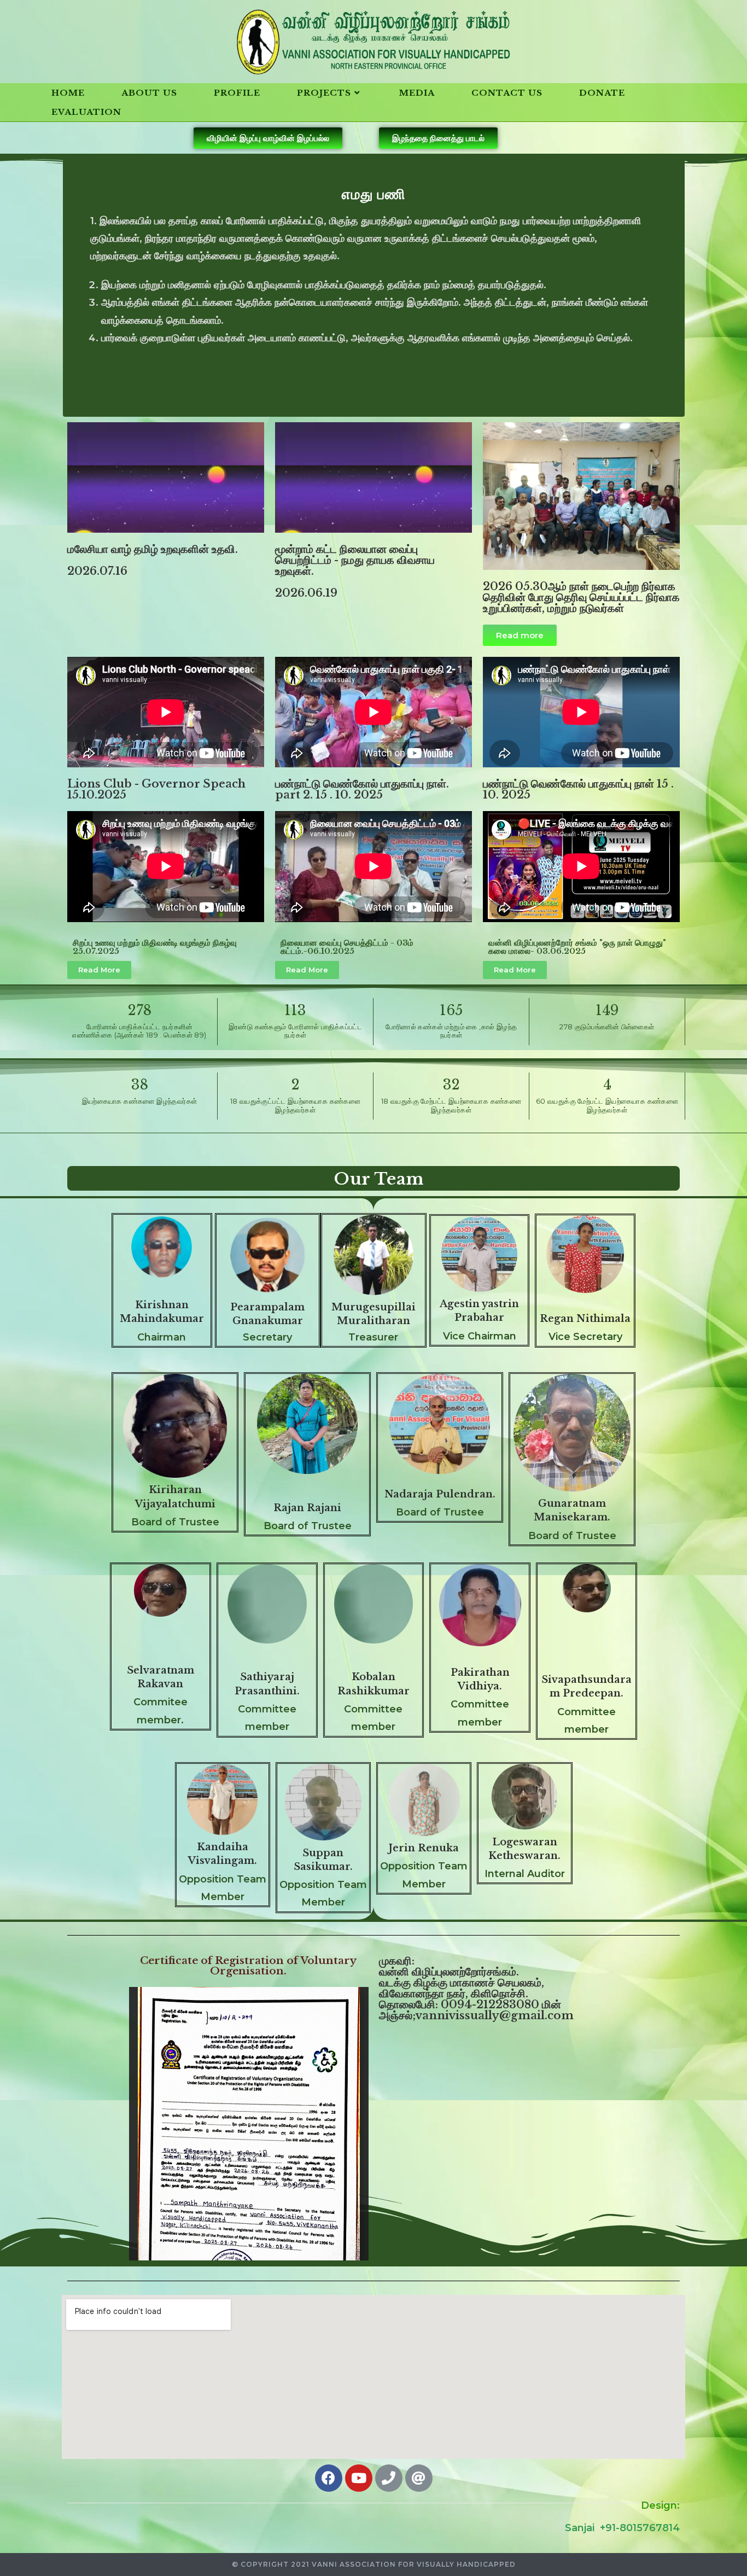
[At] (419, 2478)
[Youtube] (359, 2478)
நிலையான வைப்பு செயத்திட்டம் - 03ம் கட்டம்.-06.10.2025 (347, 947)
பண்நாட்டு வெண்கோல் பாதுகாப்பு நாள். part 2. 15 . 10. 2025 (362, 789)
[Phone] (389, 2478)
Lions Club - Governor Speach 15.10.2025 (156, 789)
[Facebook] (329, 2478)
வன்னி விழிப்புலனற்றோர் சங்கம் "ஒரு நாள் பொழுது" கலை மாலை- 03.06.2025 (577, 947)
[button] (268, 138)
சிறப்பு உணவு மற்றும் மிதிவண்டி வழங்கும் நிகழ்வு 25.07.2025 (155, 947)
